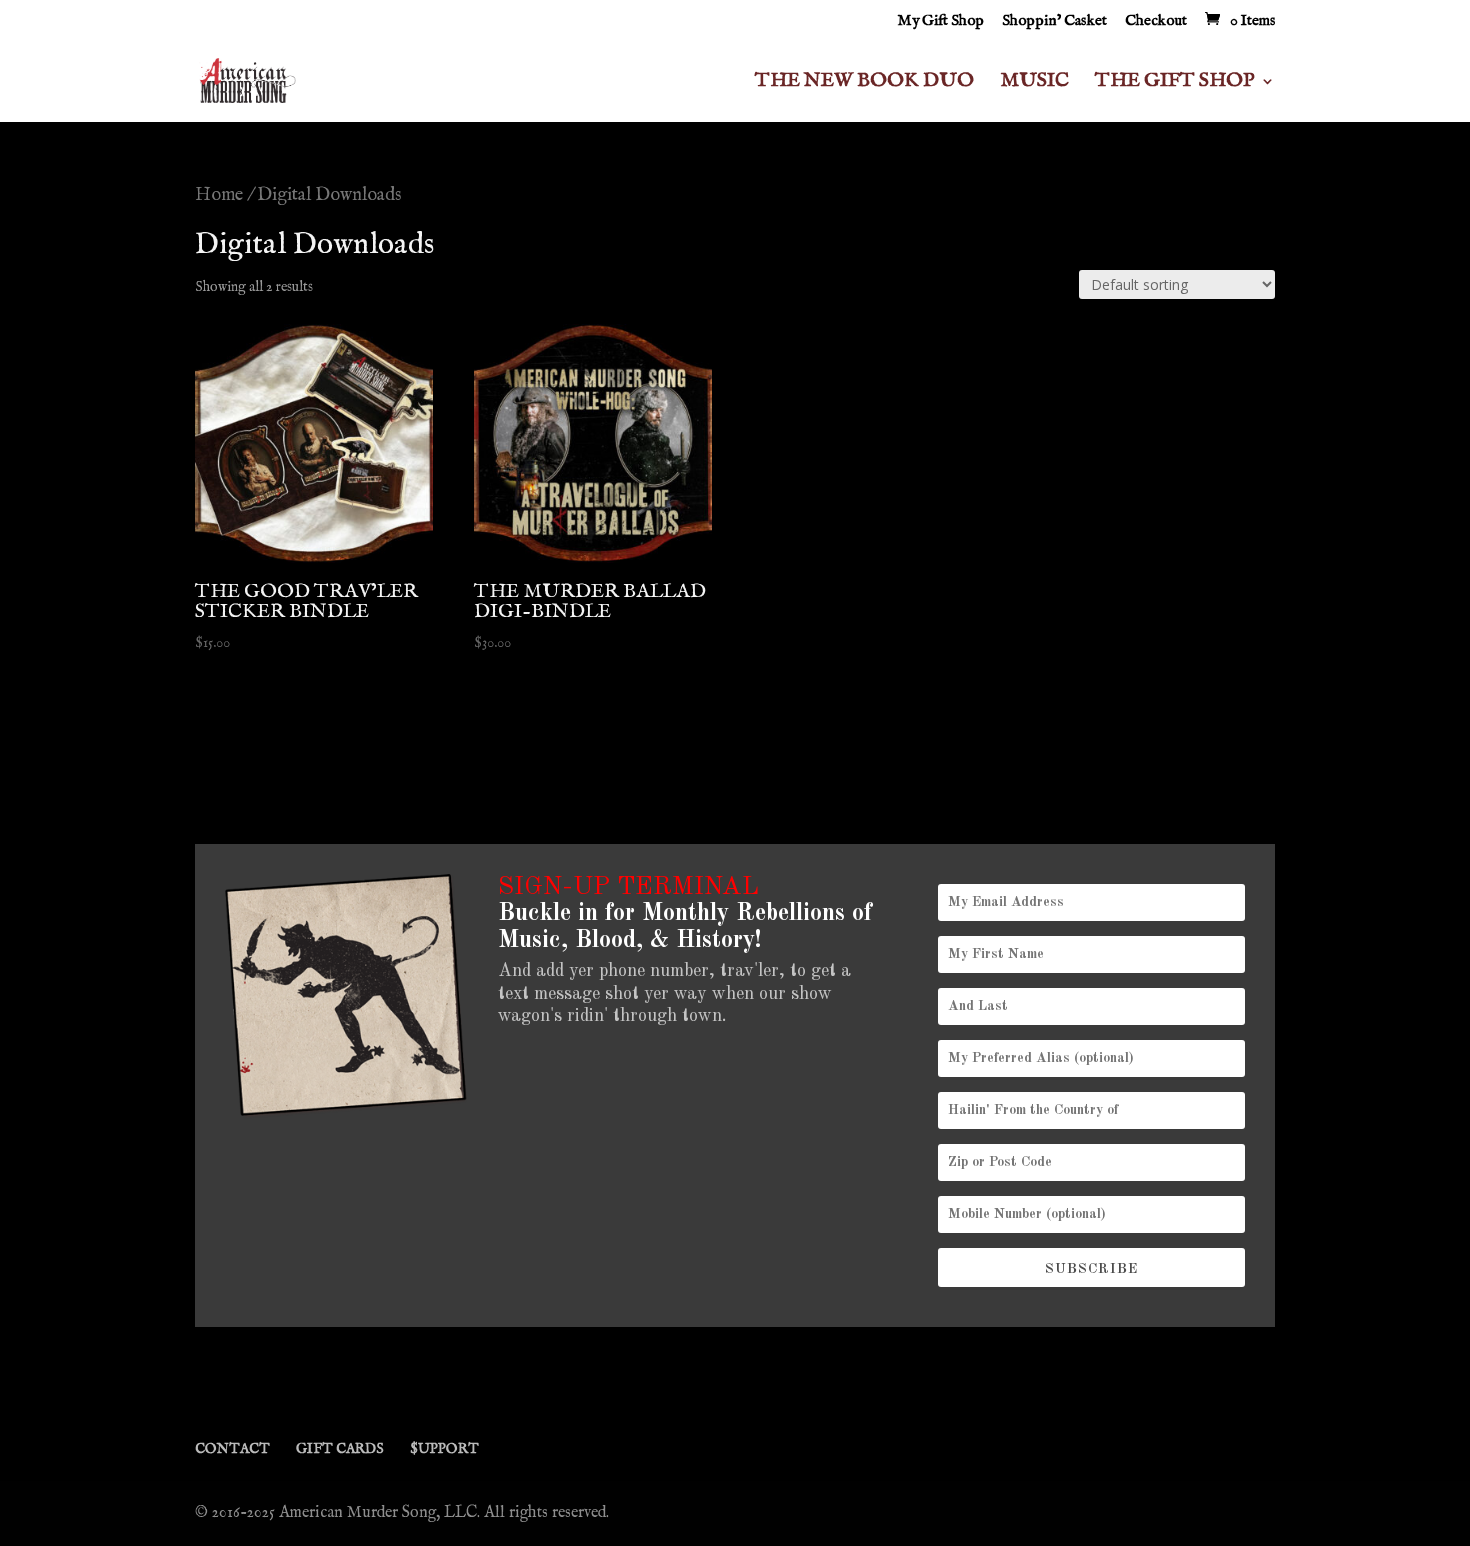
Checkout (1156, 21)
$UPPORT (444, 1449)
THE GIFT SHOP (1175, 83)
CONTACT (232, 1449)
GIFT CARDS (340, 1449)
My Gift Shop (940, 21)
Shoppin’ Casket (1054, 21)
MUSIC (1034, 83)
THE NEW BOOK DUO (864, 83)
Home (219, 195)
